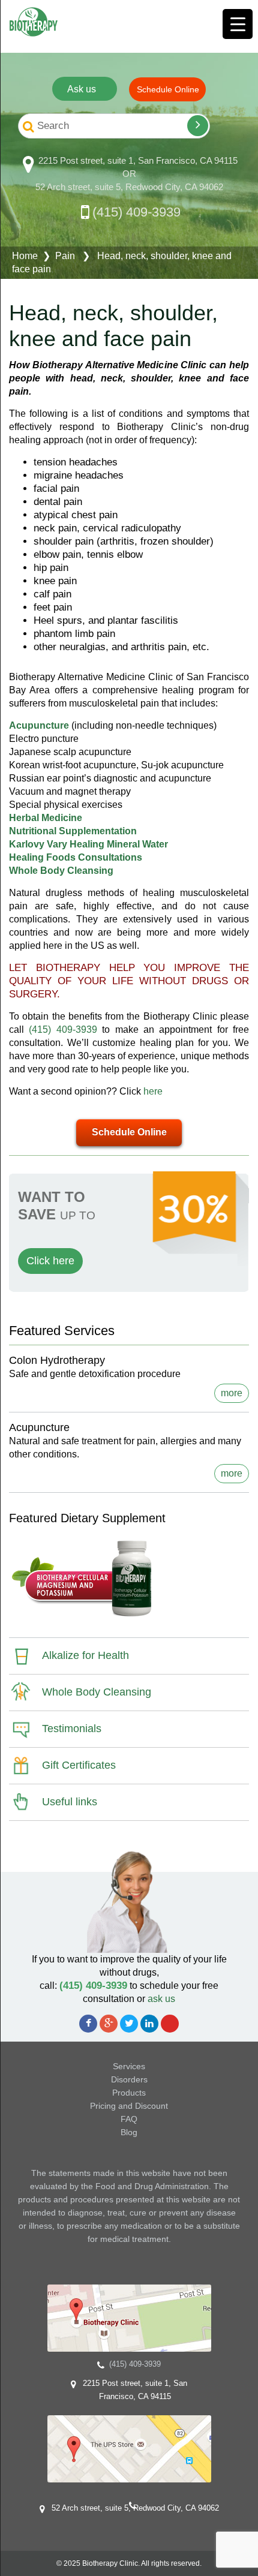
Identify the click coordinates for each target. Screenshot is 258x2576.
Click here (50, 1261)
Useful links (70, 1802)
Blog (129, 2132)
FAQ (129, 2119)
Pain (65, 256)
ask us (161, 1999)
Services (129, 2066)
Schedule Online (129, 1132)
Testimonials (72, 1729)
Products (129, 2093)
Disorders (129, 2079)
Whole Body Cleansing (97, 1692)
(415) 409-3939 (136, 212)
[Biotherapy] (34, 22)
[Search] (198, 126)
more (232, 1393)
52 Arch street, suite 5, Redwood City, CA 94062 (129, 187)
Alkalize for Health (85, 1655)
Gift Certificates (79, 1765)
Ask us (82, 89)
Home (25, 256)
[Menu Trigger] (238, 24)
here (153, 1091)
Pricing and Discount (129, 2106)
